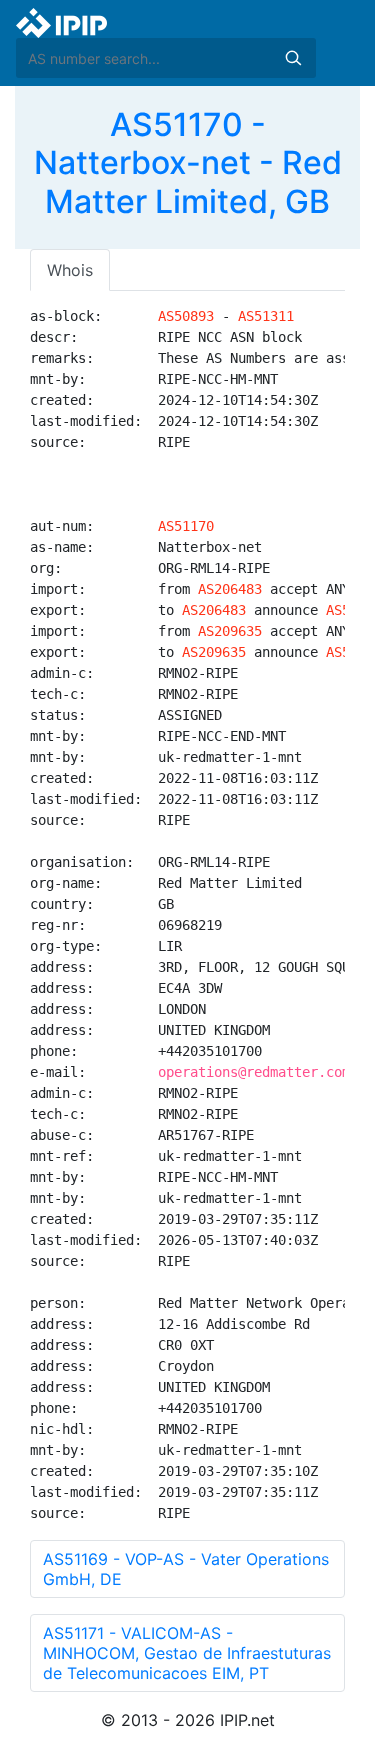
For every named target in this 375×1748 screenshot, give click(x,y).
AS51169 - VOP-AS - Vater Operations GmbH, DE (186, 1569)
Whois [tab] (70, 270)
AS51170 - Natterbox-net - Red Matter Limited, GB (188, 163)
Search (293, 58)
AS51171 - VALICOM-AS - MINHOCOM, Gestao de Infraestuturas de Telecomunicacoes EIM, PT (187, 1653)
